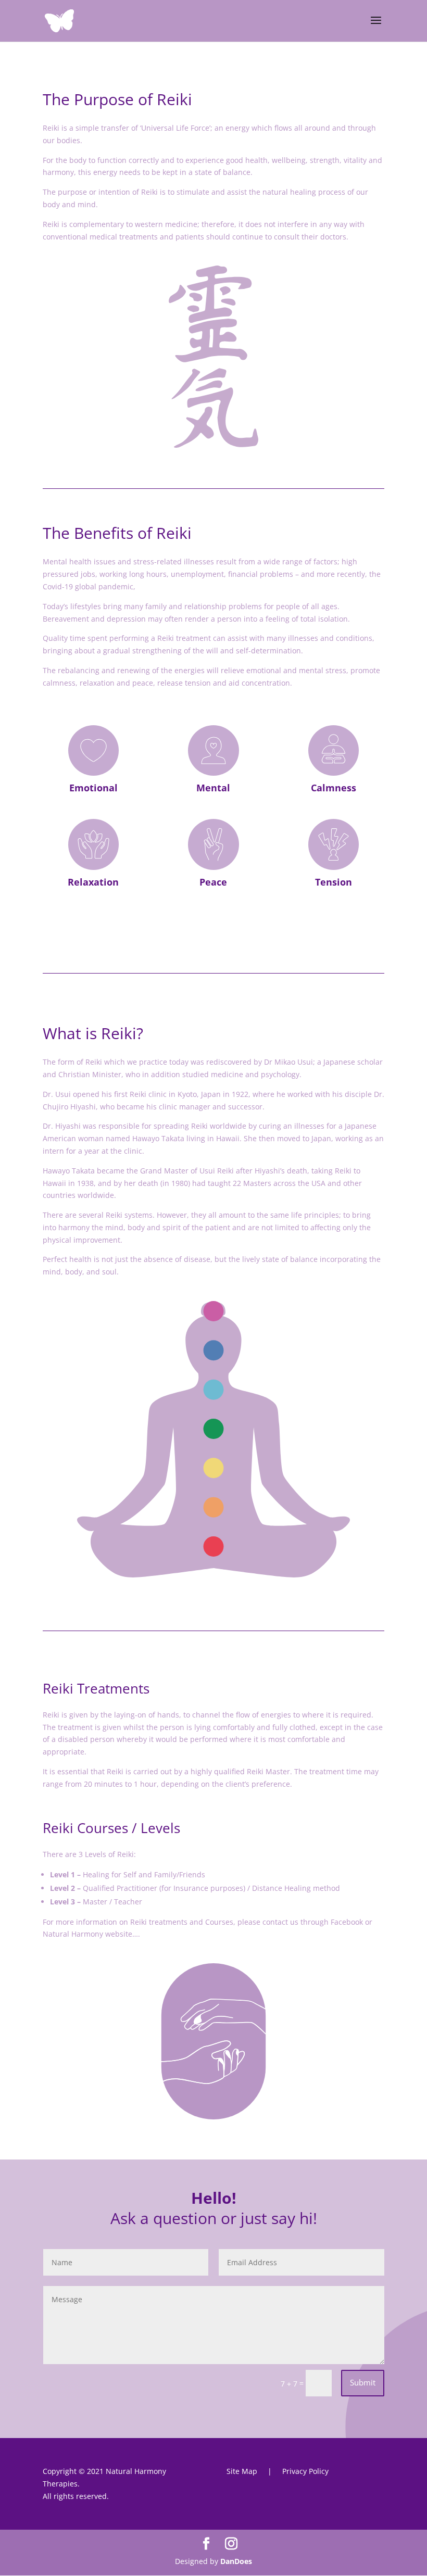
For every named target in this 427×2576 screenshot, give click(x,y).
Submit (363, 2382)
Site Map (242, 2471)
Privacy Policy (305, 2471)
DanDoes (236, 2561)
